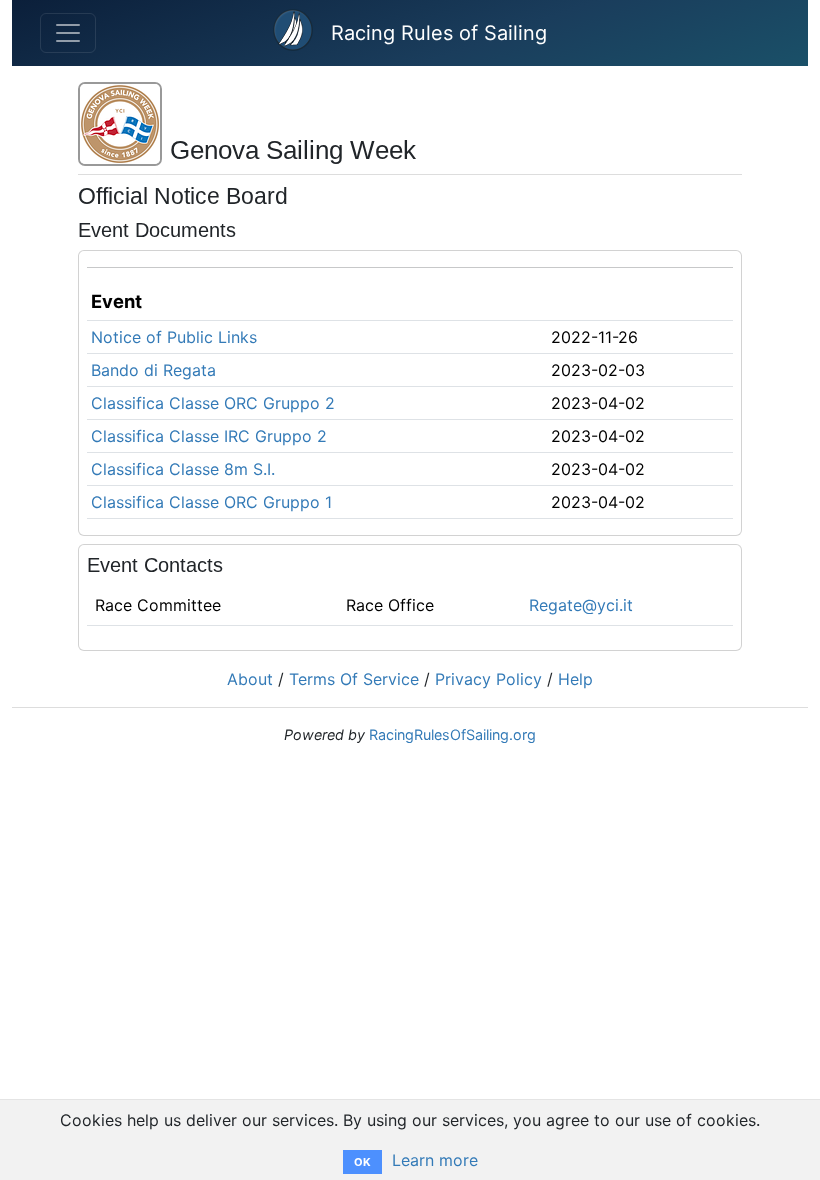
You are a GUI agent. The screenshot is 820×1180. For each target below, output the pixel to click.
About (250, 679)
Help (575, 679)
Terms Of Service (354, 679)
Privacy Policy (488, 679)
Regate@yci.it (581, 605)
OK (362, 1162)
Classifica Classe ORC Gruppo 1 (211, 502)
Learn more (435, 1160)
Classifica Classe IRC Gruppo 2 (209, 436)
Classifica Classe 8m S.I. (183, 469)
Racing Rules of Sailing (439, 33)
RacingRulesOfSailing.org (452, 734)
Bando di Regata (153, 370)
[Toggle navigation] (68, 33)
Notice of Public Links (174, 337)
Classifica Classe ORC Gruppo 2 (213, 403)
